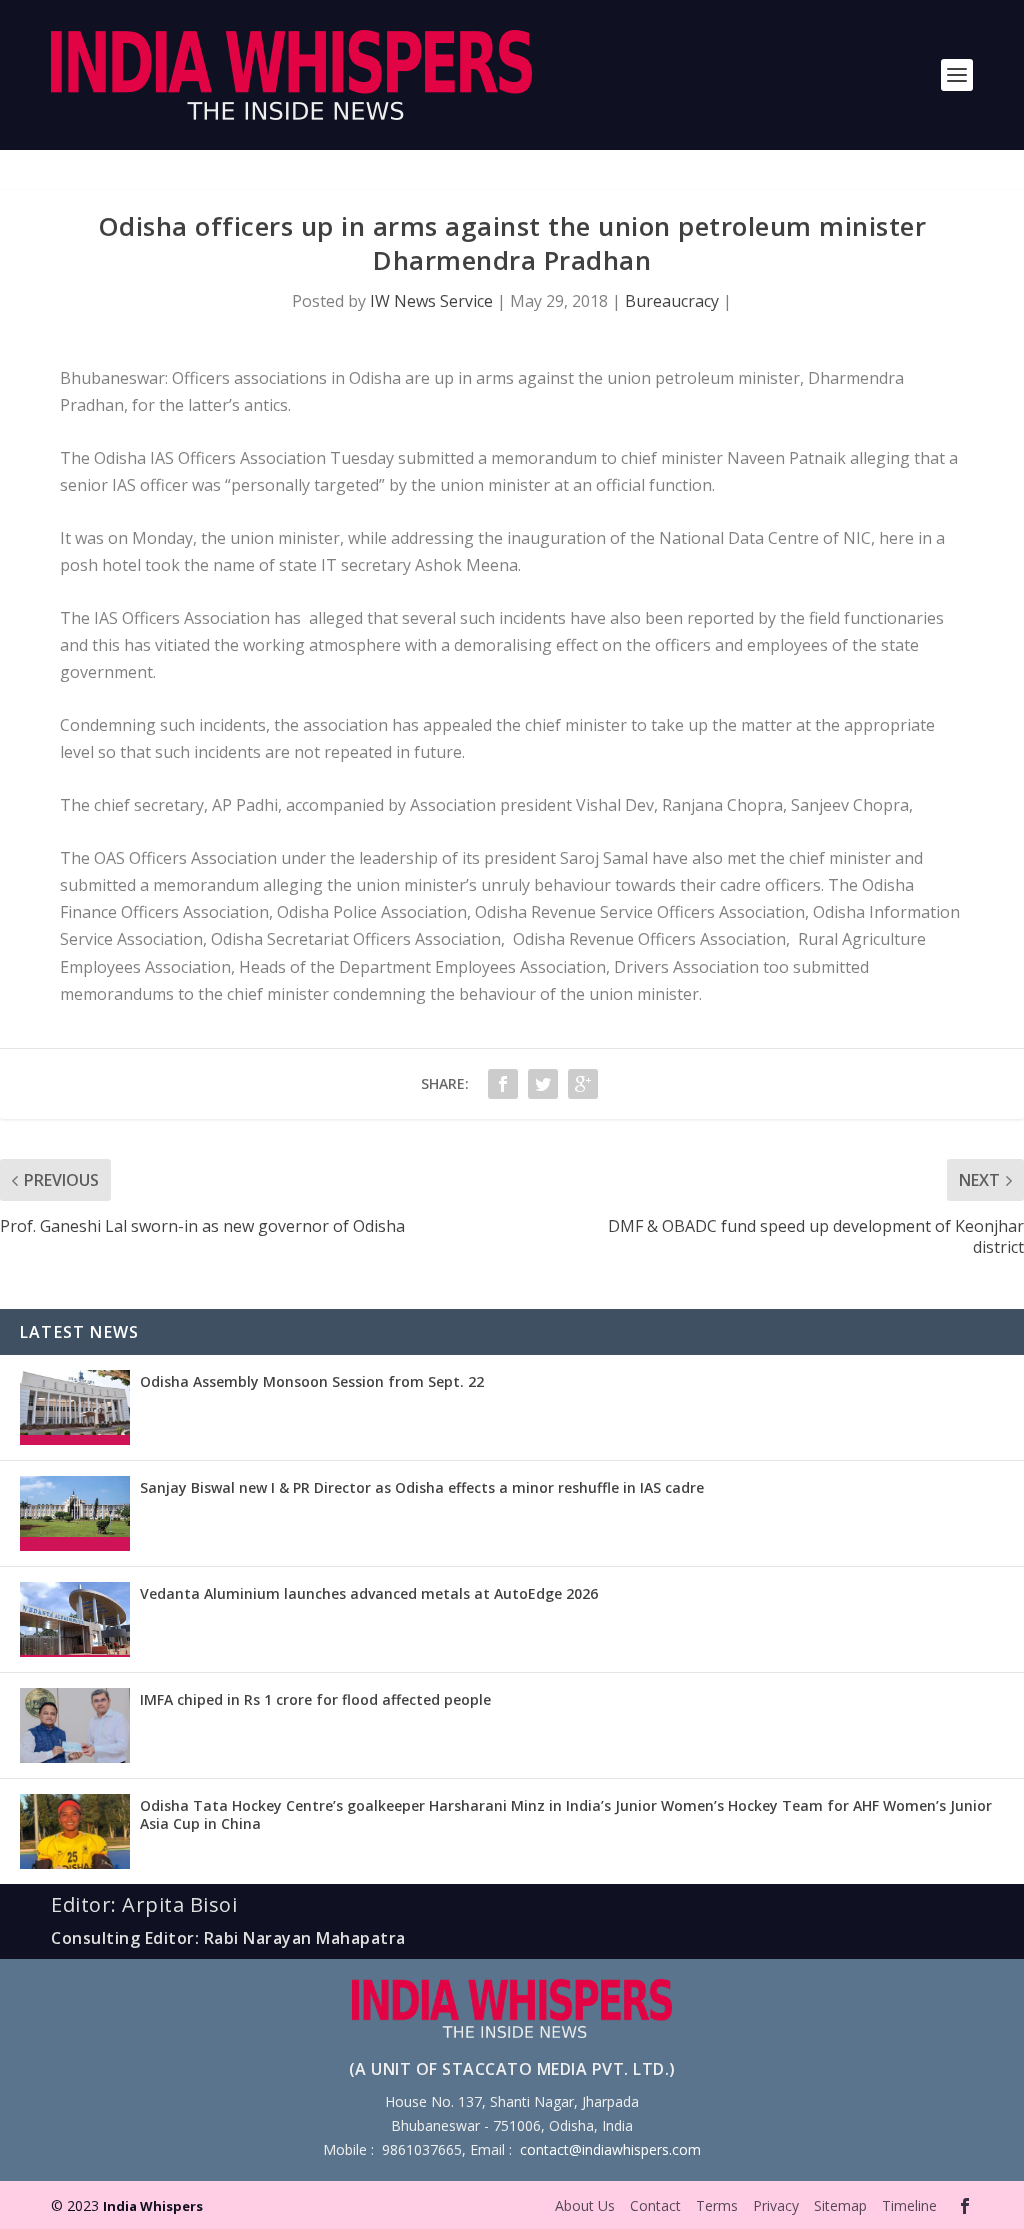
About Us (585, 2205)
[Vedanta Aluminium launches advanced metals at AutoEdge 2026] (75, 1619)
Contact (655, 2205)
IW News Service (431, 301)
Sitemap (840, 2205)
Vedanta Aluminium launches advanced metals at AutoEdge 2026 (369, 1593)
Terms (717, 2205)
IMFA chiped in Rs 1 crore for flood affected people (315, 1699)
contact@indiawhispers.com (610, 2149)
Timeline (909, 2205)
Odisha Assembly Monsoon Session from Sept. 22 (312, 1381)
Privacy (776, 2205)
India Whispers (153, 2206)
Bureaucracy (672, 301)
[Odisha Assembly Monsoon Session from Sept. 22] (75, 1407)
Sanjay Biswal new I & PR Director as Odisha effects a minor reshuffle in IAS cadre (422, 1487)
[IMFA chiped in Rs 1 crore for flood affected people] (75, 1725)
